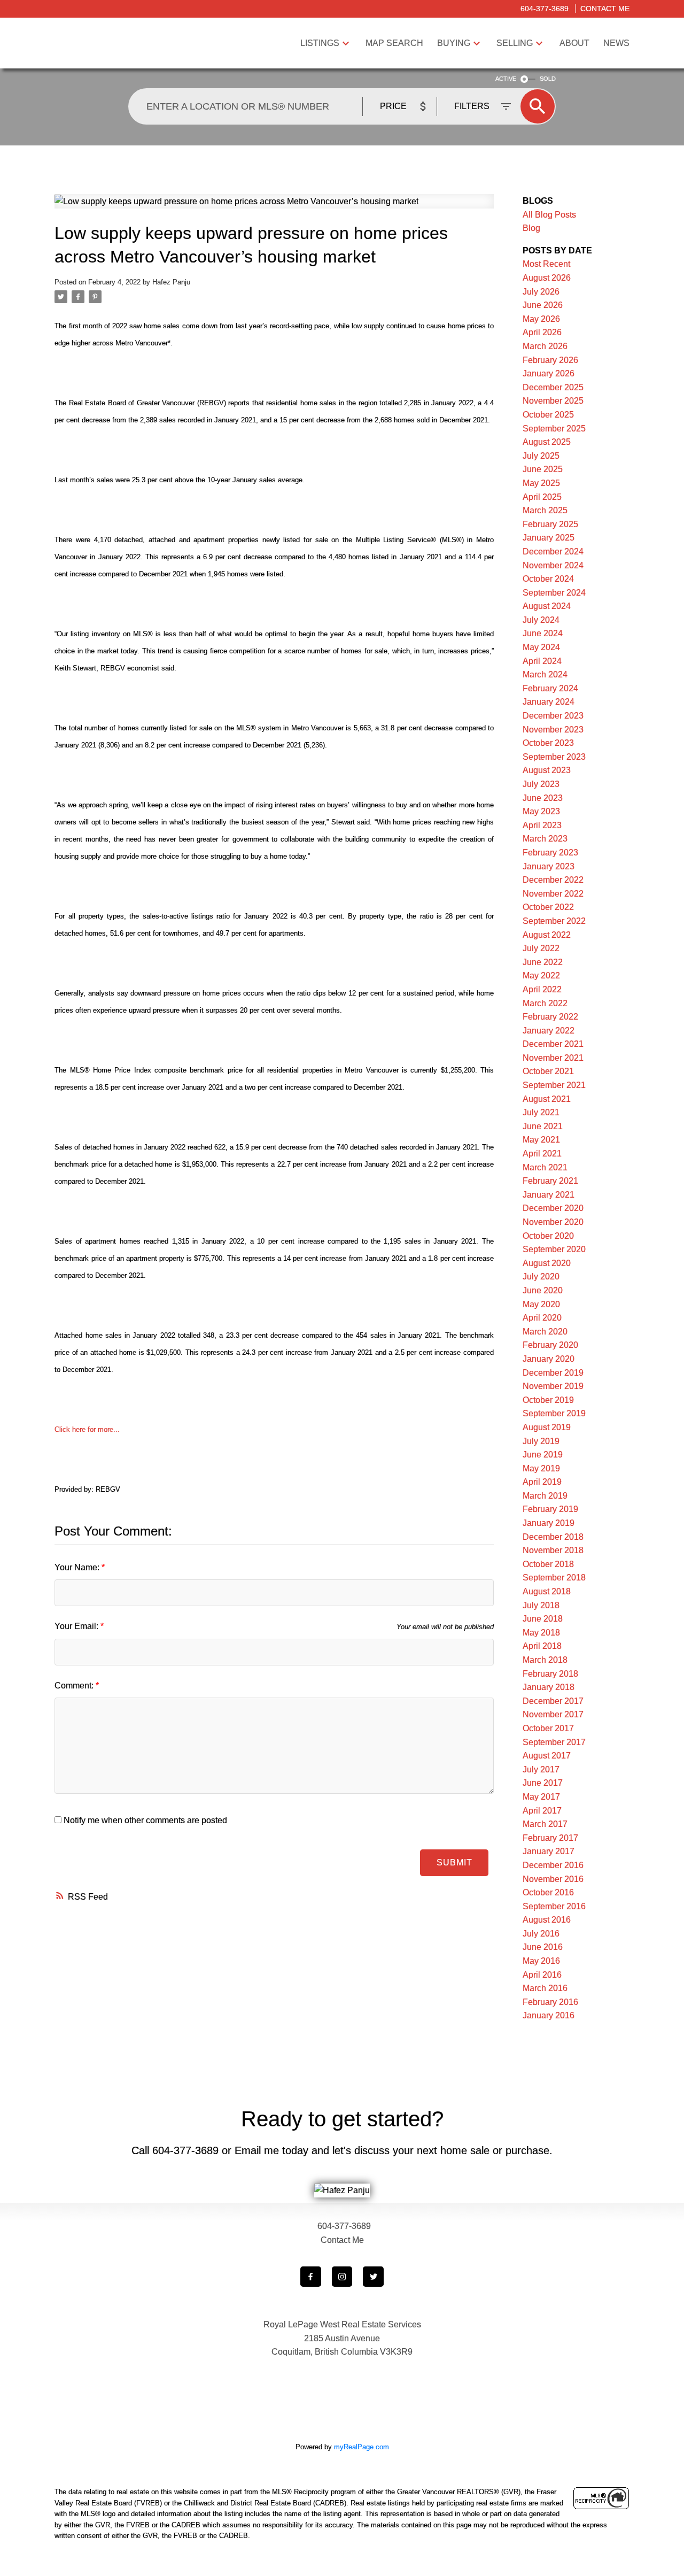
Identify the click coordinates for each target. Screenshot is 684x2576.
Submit (454, 1862)
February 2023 (550, 853)
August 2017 (547, 1756)
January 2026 (549, 373)
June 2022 (543, 962)
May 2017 (541, 1797)
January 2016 (549, 2015)
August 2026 (547, 278)
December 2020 (553, 1208)
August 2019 (547, 1427)
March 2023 (545, 839)
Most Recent (546, 264)
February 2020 (550, 1345)
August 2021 (547, 1099)
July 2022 (541, 948)
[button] (311, 2277)
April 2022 (542, 989)
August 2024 (547, 606)
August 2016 (547, 1920)
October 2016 (548, 1892)
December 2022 (553, 880)
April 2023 (542, 825)
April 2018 (542, 1646)
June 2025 (543, 469)
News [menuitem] (616, 43)
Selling (515, 43)
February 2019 (550, 1509)
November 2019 (553, 1386)
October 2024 (548, 579)
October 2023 (548, 743)
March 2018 (545, 1660)
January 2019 (549, 1523)
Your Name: (78, 1567)
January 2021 (549, 1195)
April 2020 (542, 1318)
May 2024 (541, 647)
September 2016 (554, 1906)
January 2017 (549, 1851)
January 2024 (549, 702)
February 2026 (550, 360)
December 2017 (553, 1701)
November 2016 (553, 1879)
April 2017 (542, 1811)
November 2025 (553, 401)
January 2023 (549, 866)
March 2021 (545, 1167)
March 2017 (545, 1824)
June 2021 (543, 1126)
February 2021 (550, 1181)
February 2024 (550, 688)
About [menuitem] (574, 43)
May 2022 (541, 975)
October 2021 (548, 1071)
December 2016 (553, 1865)
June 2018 (543, 1619)
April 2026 (542, 332)
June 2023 (543, 798)
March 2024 (545, 674)
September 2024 (554, 593)
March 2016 (545, 1988)
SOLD (548, 79)
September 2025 (554, 429)
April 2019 (542, 1482)
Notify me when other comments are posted (144, 1820)
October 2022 (548, 907)
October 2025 (548, 415)
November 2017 (553, 1714)
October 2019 (548, 1400)
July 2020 (541, 1277)
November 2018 (553, 1550)
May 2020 (541, 1304)
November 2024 (553, 565)
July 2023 (541, 784)
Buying (454, 43)
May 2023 (541, 811)
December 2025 (553, 387)
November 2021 (553, 1058)
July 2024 (541, 620)
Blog (531, 228)
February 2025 (550, 524)
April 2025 (542, 497)
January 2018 (549, 1687)
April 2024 (542, 661)
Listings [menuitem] (320, 43)
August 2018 (547, 1591)
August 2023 (547, 770)
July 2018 (541, 1605)
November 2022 (553, 894)
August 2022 (547, 935)
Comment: (75, 1686)
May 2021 (541, 1140)
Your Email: (77, 1626)
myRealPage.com (362, 2447)
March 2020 (545, 1332)
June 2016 (543, 1947)
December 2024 (553, 552)
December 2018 (553, 1537)
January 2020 (549, 1359)
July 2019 (541, 1441)
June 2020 (543, 1290)
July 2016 (541, 1934)
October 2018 (548, 1564)
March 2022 (545, 1003)
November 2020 (553, 1222)
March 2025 (545, 510)
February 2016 (550, 2002)
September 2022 (554, 921)
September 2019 (554, 1413)
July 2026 (541, 292)
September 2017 (554, 1742)
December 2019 (553, 1373)
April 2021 (542, 1154)
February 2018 (550, 1674)
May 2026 (541, 319)
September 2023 (554, 757)
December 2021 (553, 1044)
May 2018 (541, 1633)
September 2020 (554, 1249)
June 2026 (543, 305)
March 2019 (545, 1496)
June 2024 (543, 633)
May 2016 (541, 1961)
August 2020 (547, 1263)
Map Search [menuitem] (394, 43)
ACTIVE (506, 79)
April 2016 (542, 1975)
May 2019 (541, 1468)
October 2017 (548, 1728)
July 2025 (541, 456)
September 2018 (554, 1578)
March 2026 (545, 346)
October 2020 (548, 1236)
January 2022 (549, 1031)
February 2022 (550, 1017)
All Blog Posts (549, 215)
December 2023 (553, 716)
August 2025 (547, 442)
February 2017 (550, 1838)
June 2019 (543, 1455)
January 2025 (549, 538)
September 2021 (554, 1085)
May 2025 (541, 483)
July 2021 (541, 1112)
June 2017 (543, 1783)
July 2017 (541, 1769)
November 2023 (553, 730)
